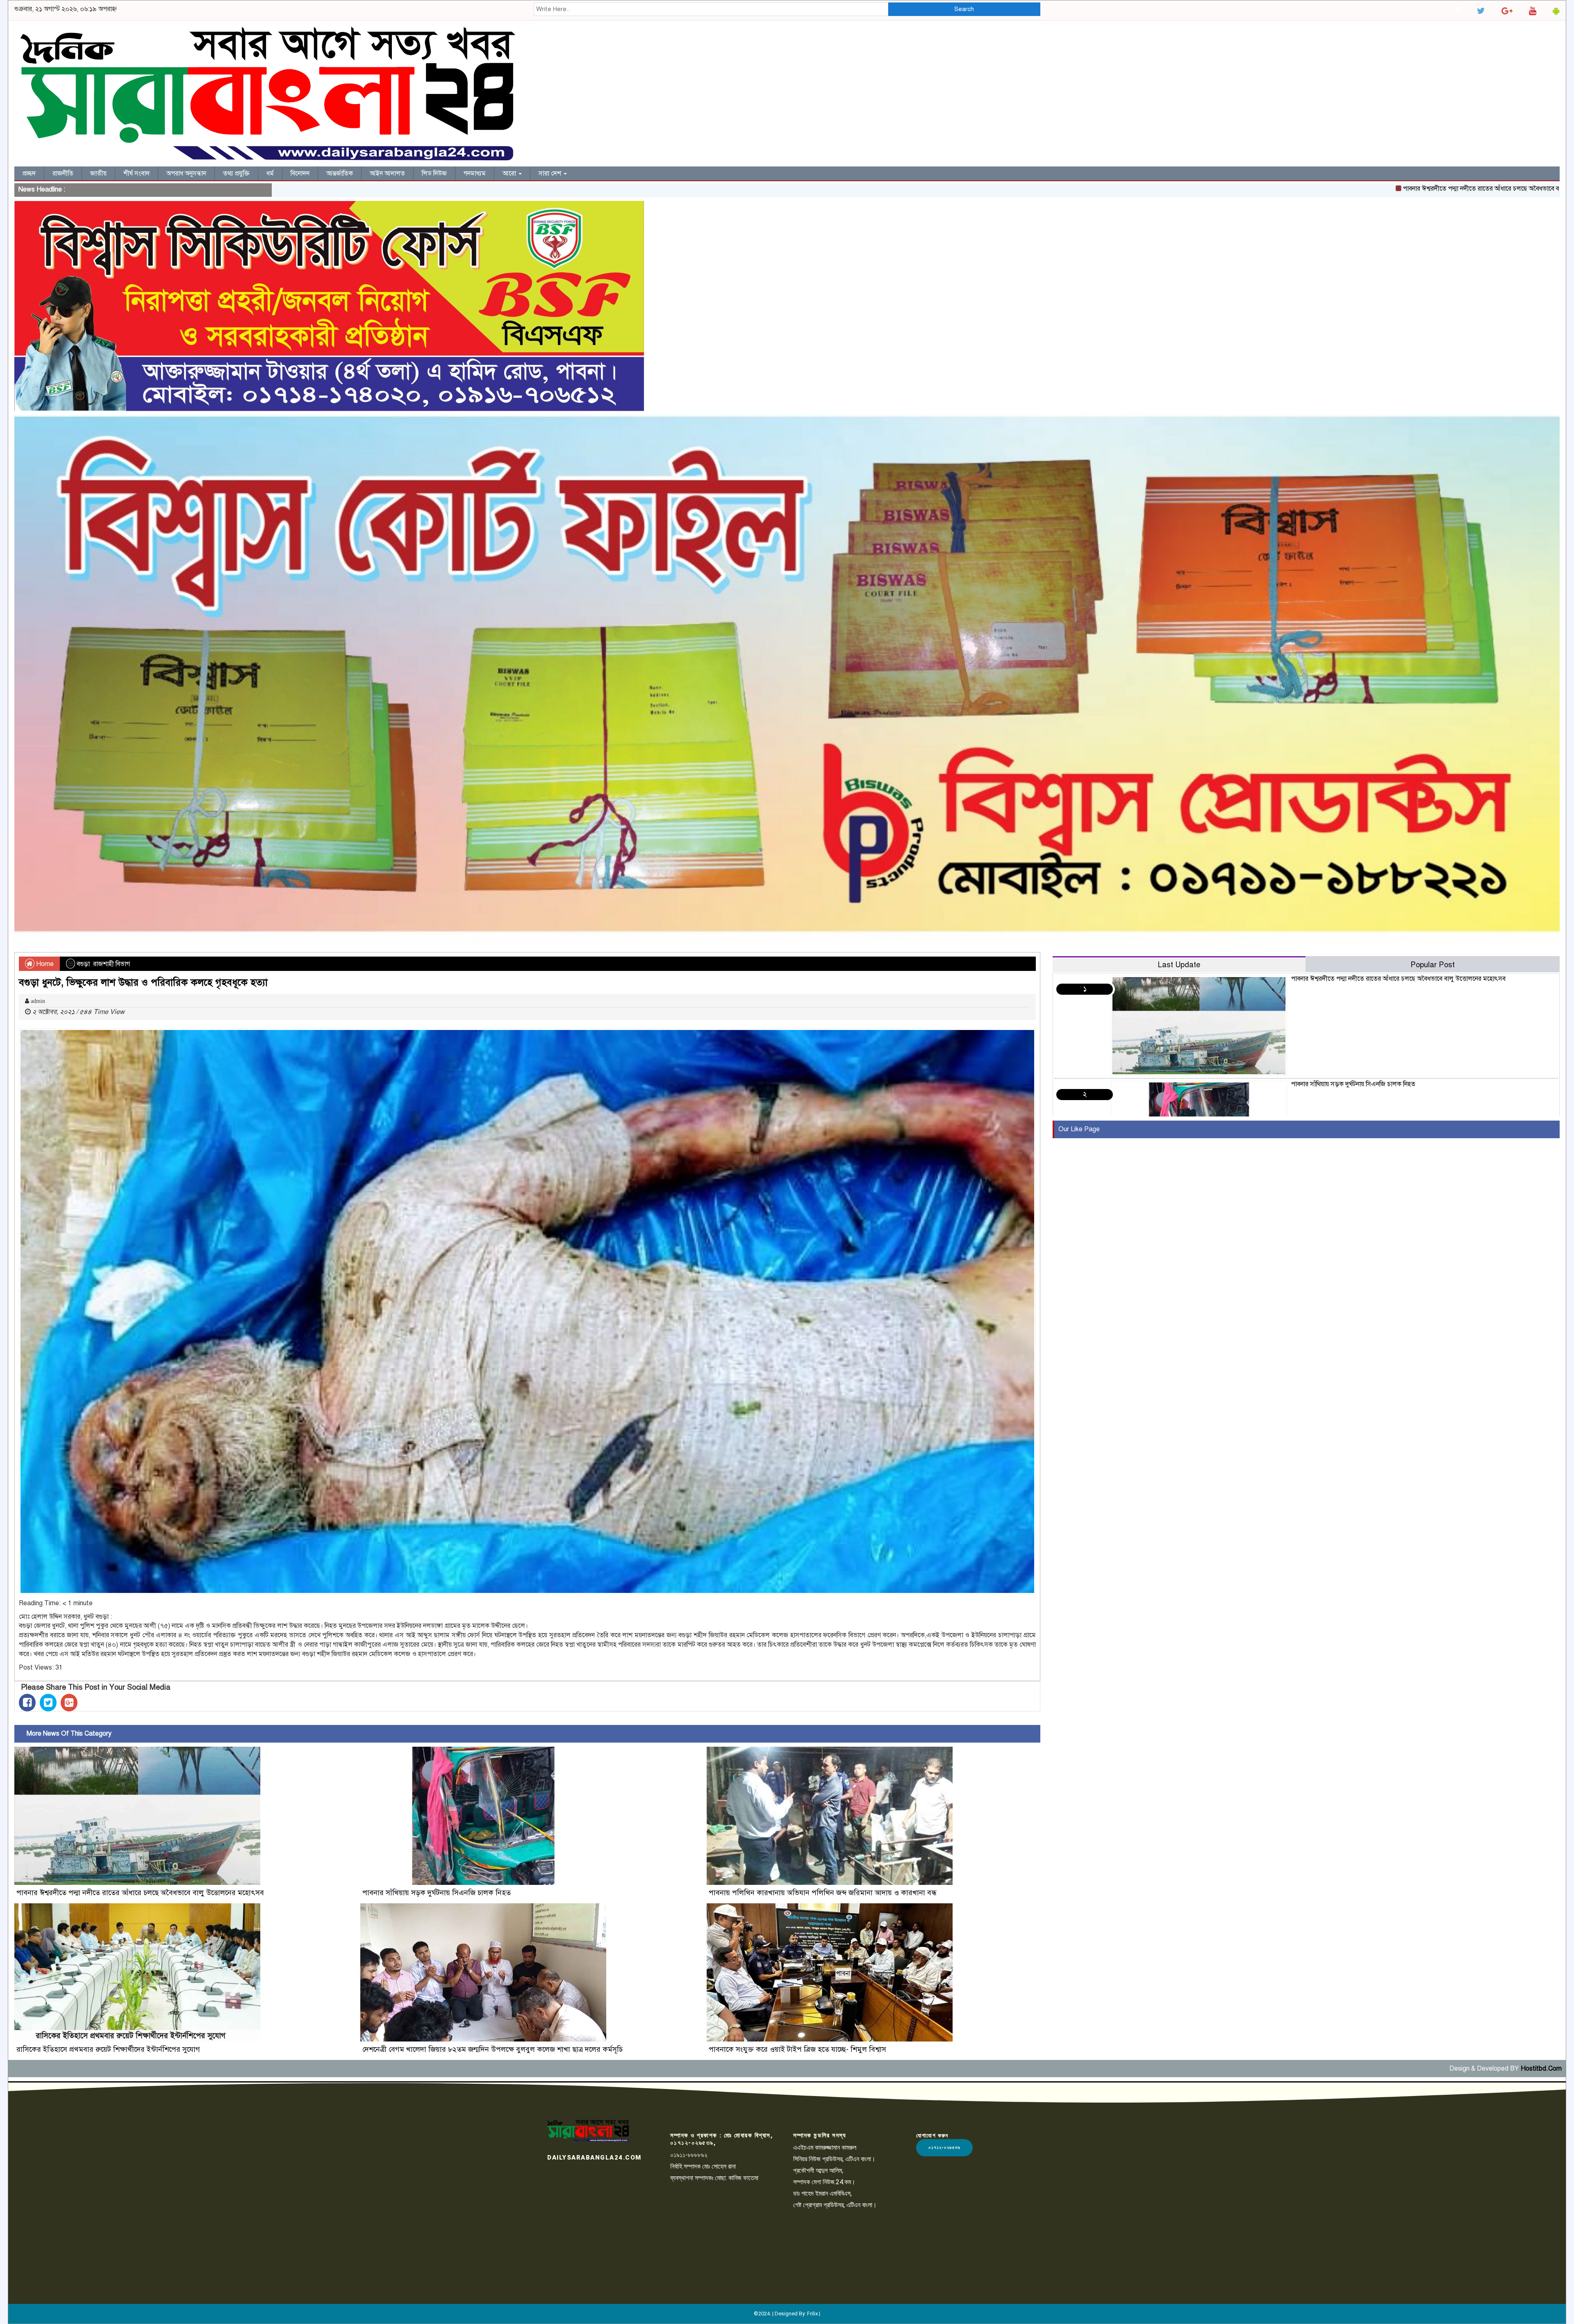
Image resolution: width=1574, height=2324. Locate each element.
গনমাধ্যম (475, 173)
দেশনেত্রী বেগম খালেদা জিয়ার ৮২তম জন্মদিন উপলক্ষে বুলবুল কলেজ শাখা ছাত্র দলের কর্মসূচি (492, 2049)
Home (44, 964)
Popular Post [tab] (1433, 965)
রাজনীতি (63, 173)
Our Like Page (1079, 1129)
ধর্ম (270, 173)
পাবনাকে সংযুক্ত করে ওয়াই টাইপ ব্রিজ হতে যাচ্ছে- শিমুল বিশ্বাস (797, 2049)
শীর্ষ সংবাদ (136, 173)
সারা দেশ (551, 173)
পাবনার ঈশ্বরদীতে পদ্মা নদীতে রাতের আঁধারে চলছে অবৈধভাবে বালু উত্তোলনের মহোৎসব (1330, 189)
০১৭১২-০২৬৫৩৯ (944, 2147)
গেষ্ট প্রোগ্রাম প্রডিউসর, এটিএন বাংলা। (835, 2205)
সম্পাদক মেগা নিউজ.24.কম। (824, 2182)
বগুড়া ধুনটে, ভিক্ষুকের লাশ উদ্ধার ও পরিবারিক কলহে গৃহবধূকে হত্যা (143, 982)
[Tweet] (48, 1703)
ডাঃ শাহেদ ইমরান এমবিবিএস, (822, 2193)
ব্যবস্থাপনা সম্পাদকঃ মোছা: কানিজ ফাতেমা (714, 2178)
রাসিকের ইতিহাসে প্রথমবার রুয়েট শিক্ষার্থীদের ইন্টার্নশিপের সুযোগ (108, 2049)
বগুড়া (83, 964)
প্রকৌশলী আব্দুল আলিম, (818, 2170)
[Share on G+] (69, 1703)
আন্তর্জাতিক (340, 173)
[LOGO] (588, 2130)
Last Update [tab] (1179, 965)
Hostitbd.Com (1541, 2069)
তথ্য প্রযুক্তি (236, 173)
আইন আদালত (387, 173)
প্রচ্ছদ (29, 173)
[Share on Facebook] (27, 1703)
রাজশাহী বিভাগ (111, 964)
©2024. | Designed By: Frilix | (787, 2314)
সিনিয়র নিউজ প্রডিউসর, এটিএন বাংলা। (834, 2159)
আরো (510, 173)
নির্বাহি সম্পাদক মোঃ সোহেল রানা (703, 2166)
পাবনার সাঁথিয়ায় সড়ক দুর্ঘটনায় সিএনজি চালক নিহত (1508, 189)
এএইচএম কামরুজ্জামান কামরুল (825, 2147)
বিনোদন (300, 173)
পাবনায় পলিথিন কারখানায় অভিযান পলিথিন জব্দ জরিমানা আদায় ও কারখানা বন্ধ (824, 1893)
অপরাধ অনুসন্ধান (186, 173)
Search (964, 9)
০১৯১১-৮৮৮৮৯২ (689, 2155)
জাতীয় (98, 173)
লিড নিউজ (434, 173)
